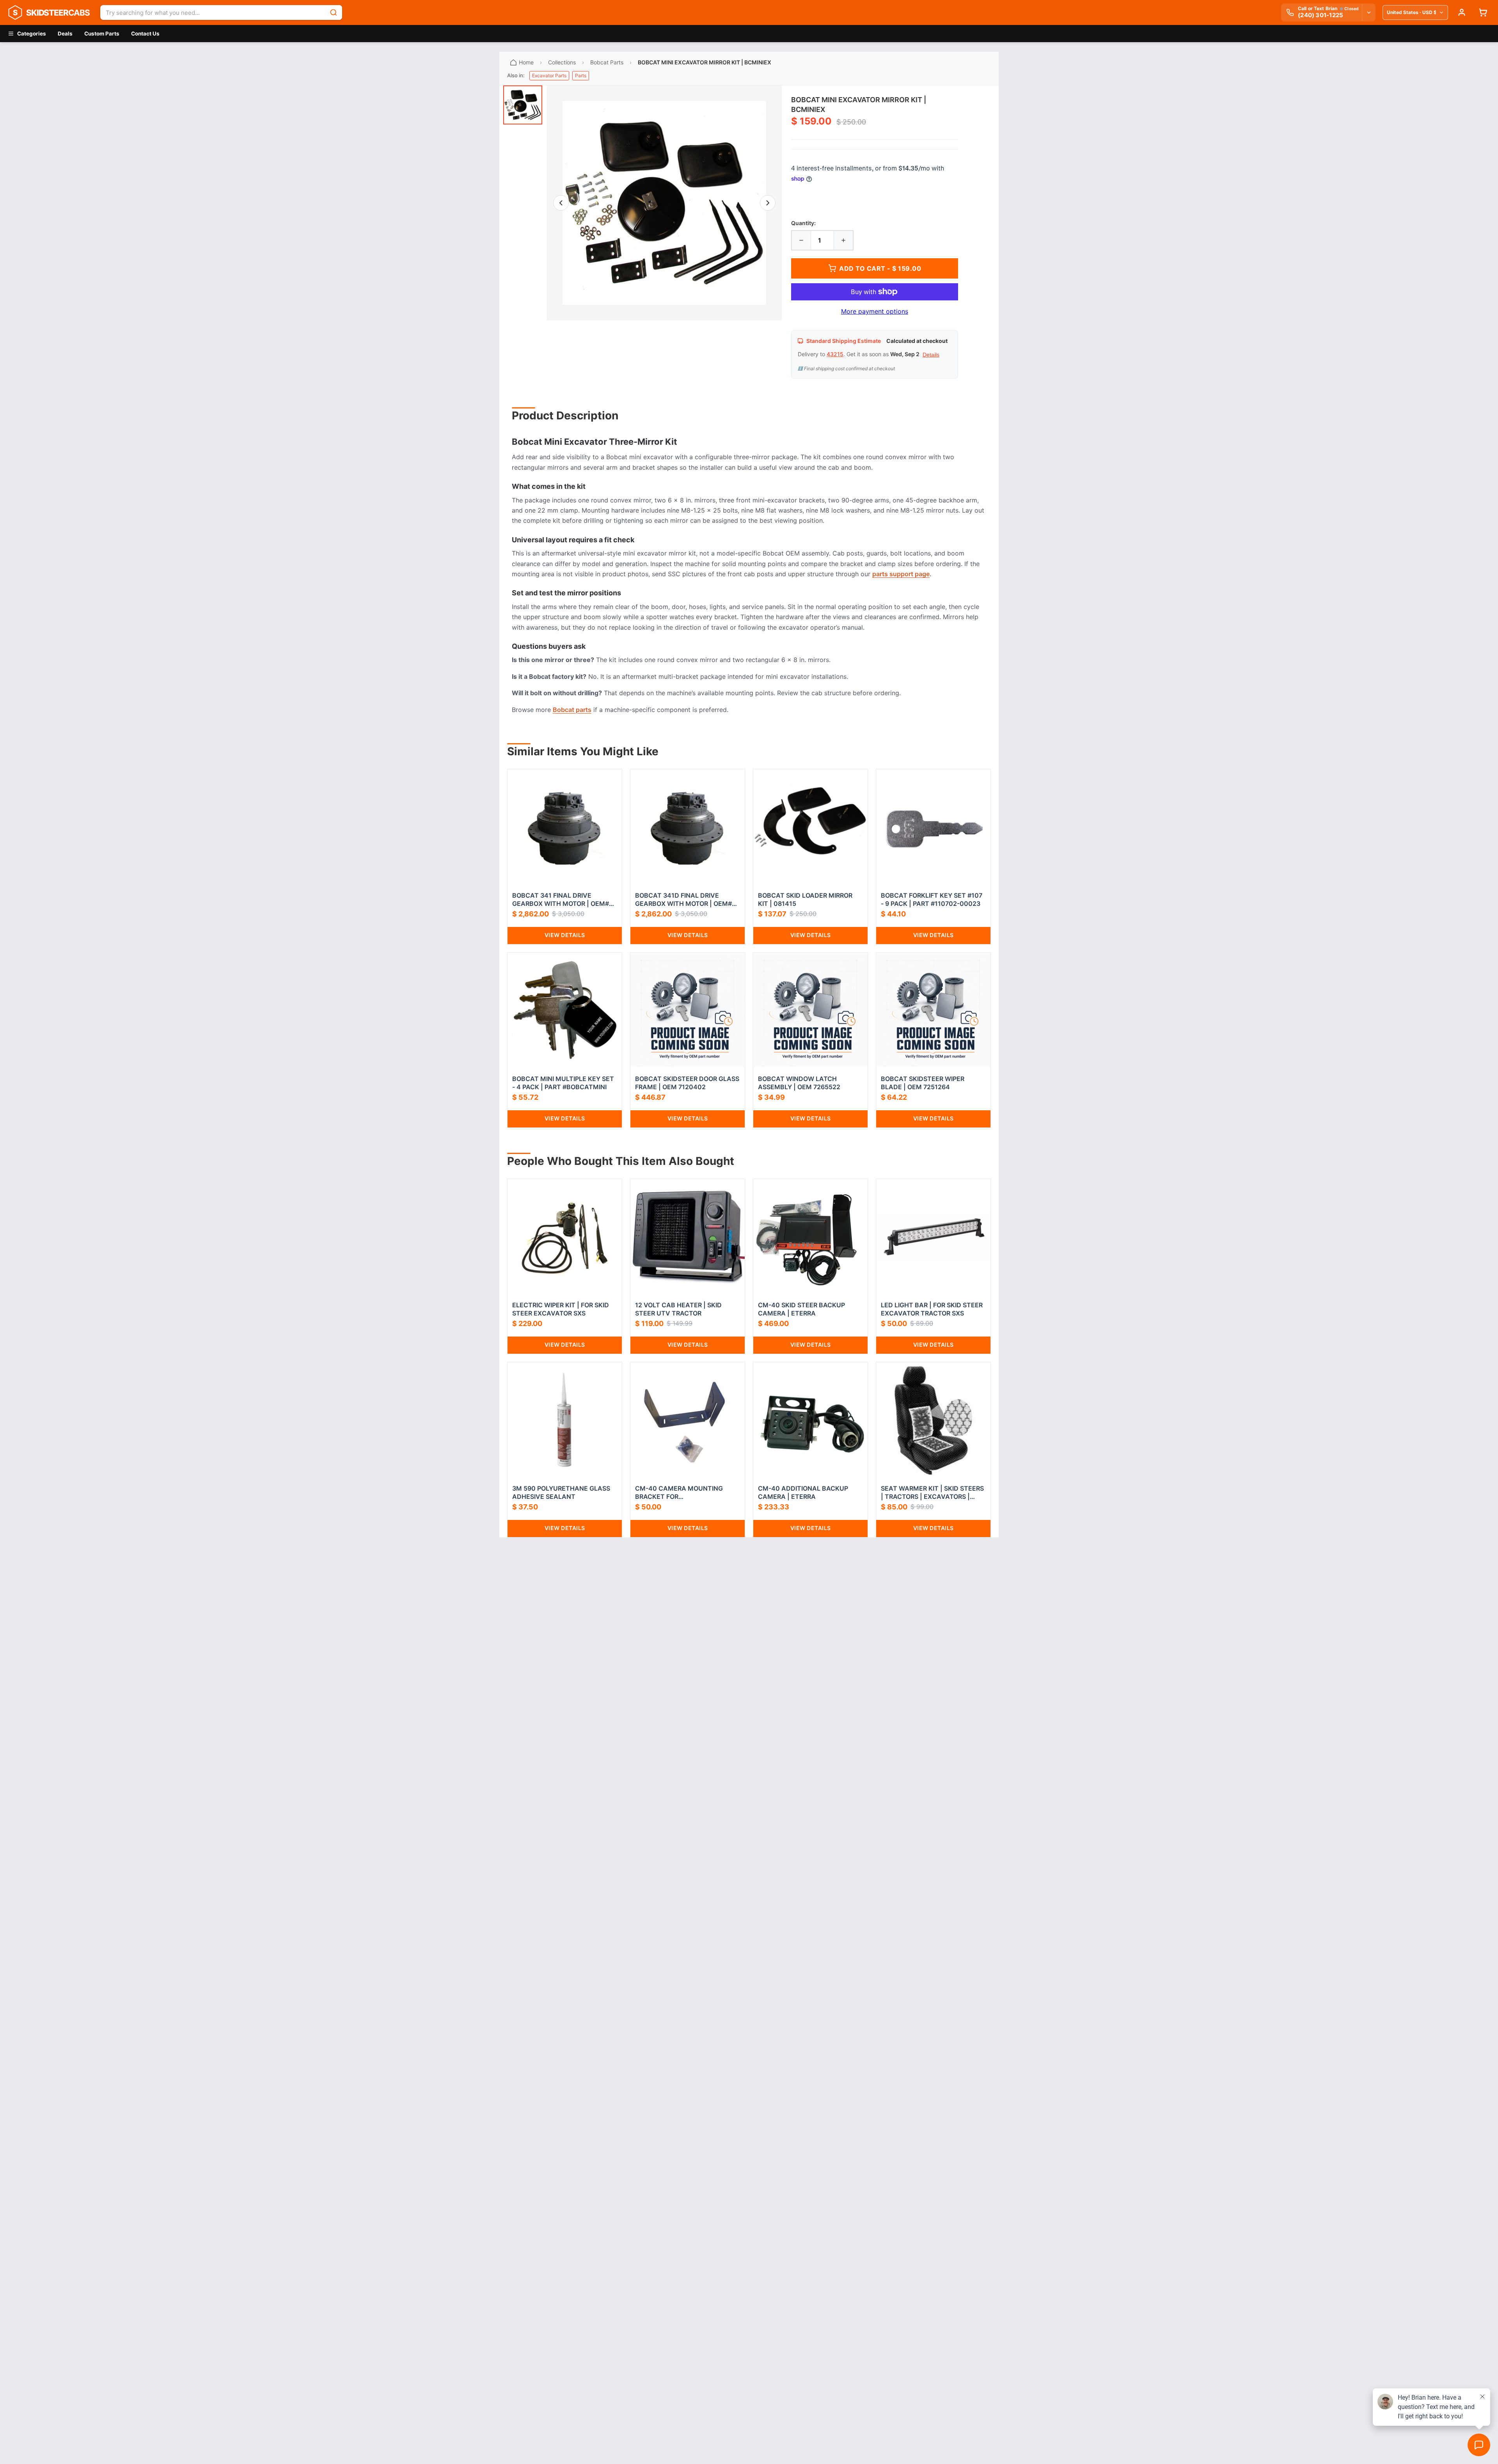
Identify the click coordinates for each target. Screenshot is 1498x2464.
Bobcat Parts (607, 62)
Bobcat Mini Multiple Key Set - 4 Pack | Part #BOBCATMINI (563, 1083)
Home (526, 62)
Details (931, 355)
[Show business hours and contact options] (1368, 12)
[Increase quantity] (843, 240)
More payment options (875, 311)
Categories (32, 34)
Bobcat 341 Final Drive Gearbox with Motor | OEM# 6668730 (561, 900)
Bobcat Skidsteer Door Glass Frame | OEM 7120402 (687, 1083)
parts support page (901, 574)
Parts (581, 75)
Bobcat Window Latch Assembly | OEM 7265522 (799, 1083)
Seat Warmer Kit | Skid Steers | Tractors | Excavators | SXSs (932, 1493)
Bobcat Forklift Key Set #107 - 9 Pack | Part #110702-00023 (932, 899)
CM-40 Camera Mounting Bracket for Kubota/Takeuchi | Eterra (681, 1493)
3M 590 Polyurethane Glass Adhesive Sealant (561, 1492)
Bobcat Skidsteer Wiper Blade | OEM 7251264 (923, 1083)
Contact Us (145, 34)
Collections (562, 62)
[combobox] (213, 12)
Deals (65, 34)
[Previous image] (561, 203)
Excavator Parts (549, 75)
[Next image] (768, 203)
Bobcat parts (572, 710)
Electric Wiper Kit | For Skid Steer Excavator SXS (561, 1309)
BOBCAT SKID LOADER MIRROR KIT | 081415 (805, 899)
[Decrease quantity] (801, 240)
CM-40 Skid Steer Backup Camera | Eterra (801, 1309)
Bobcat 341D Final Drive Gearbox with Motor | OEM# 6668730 (683, 900)
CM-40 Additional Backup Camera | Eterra (803, 1492)
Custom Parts (102, 34)
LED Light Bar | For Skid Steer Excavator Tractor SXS (932, 1309)
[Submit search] (334, 12)
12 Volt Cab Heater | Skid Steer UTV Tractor (678, 1309)
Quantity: (803, 223)
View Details (565, 935)
